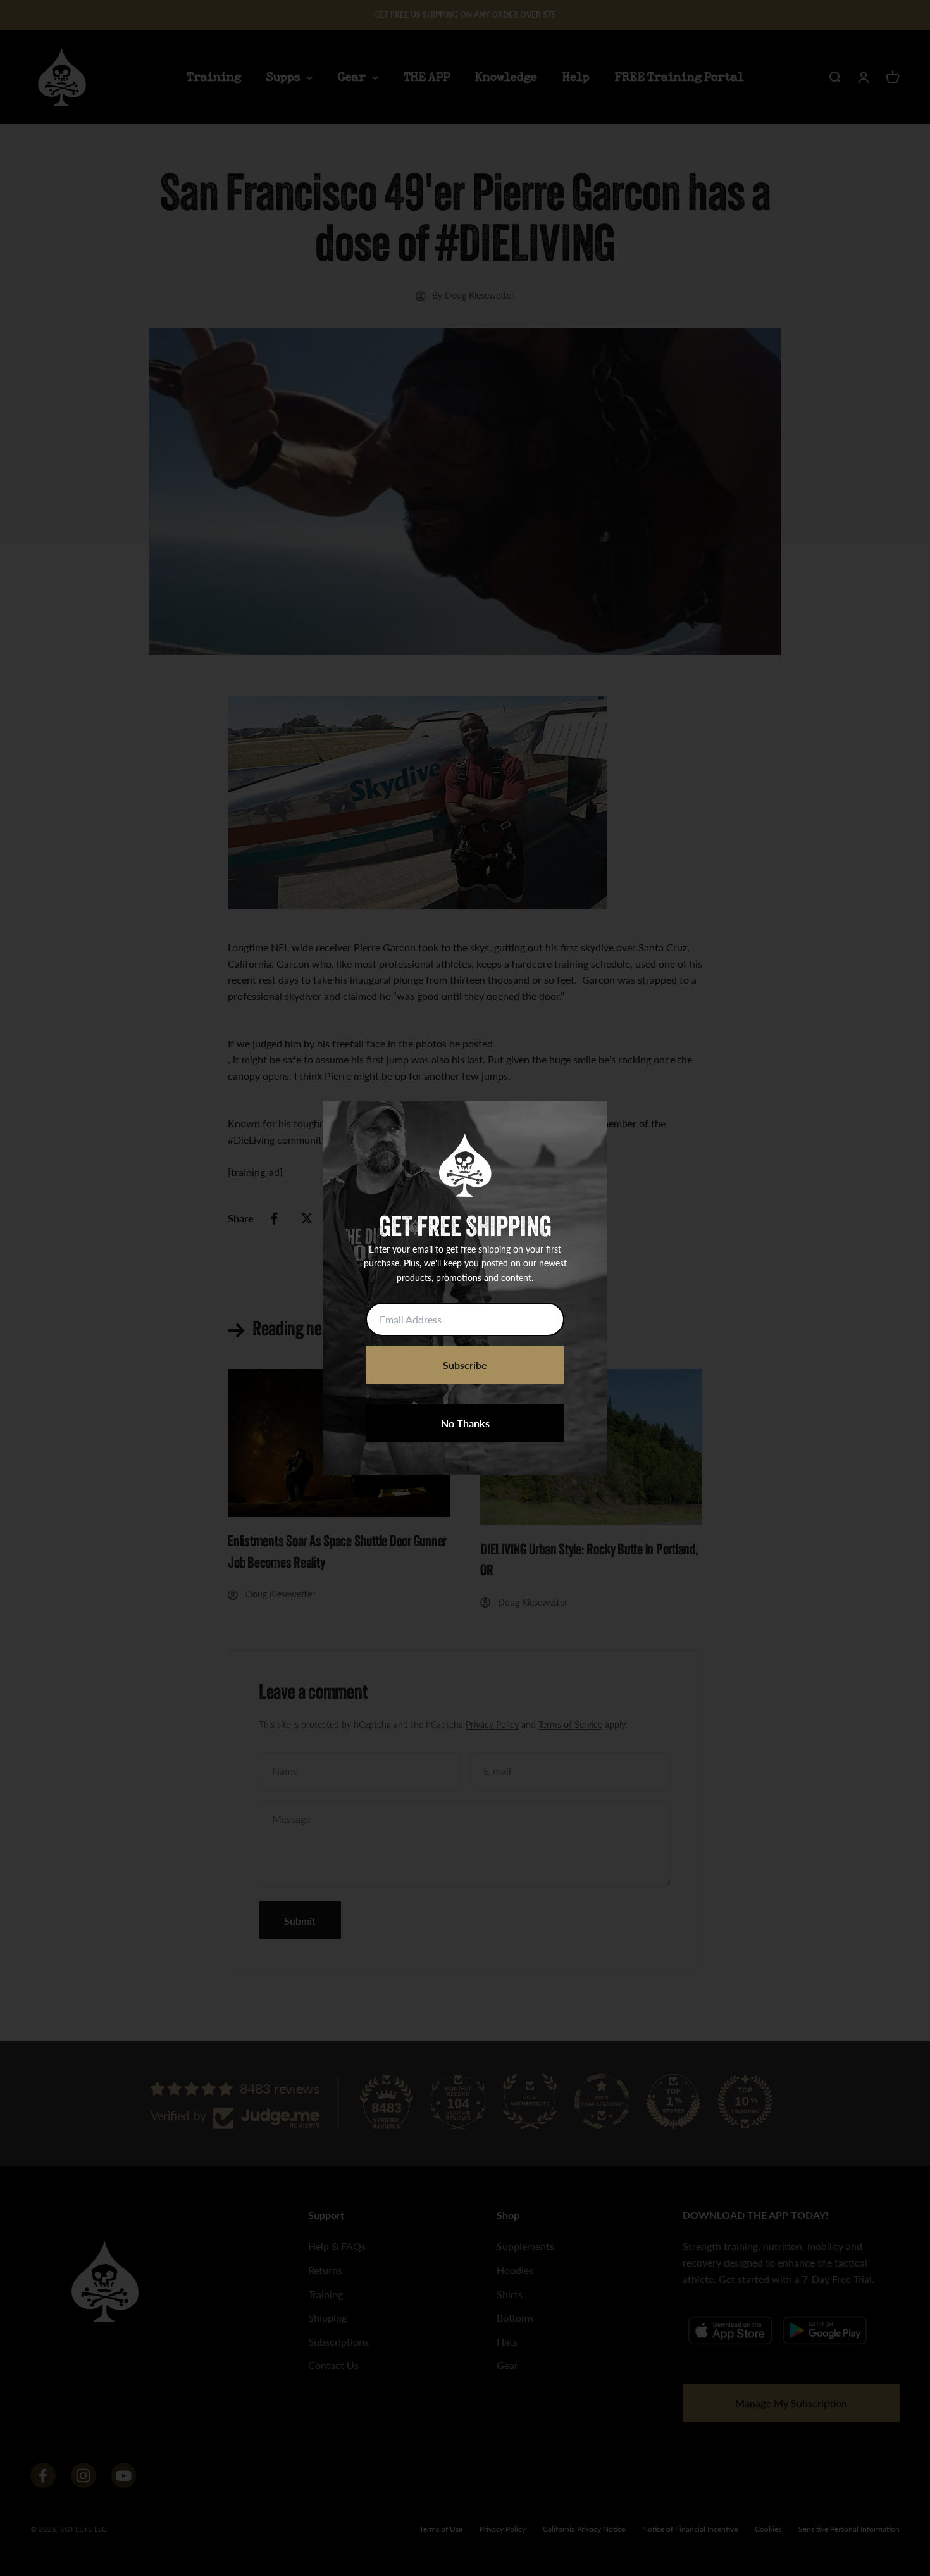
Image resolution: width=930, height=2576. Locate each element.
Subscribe (465, 1365)
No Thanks (465, 1423)
